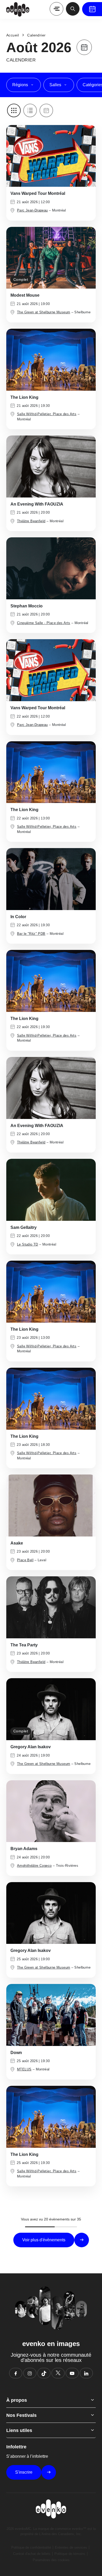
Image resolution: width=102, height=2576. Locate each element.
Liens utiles (19, 2430)
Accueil (13, 35)
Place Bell (25, 1560)
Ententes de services (71, 2547)
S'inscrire (24, 2472)
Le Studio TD (28, 1244)
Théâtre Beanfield (31, 521)
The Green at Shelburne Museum (44, 312)
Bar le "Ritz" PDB (31, 934)
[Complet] (51, 257)
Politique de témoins (70, 2554)
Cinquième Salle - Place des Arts (44, 623)
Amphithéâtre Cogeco (34, 1866)
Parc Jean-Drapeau (32, 210)
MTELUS (24, 2069)
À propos (17, 2400)
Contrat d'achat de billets (32, 2554)
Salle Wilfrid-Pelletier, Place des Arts (47, 414)
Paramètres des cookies (51, 2560)
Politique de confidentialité (31, 2547)
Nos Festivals (21, 2415)
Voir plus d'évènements (44, 2240)
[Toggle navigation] (56, 9)
